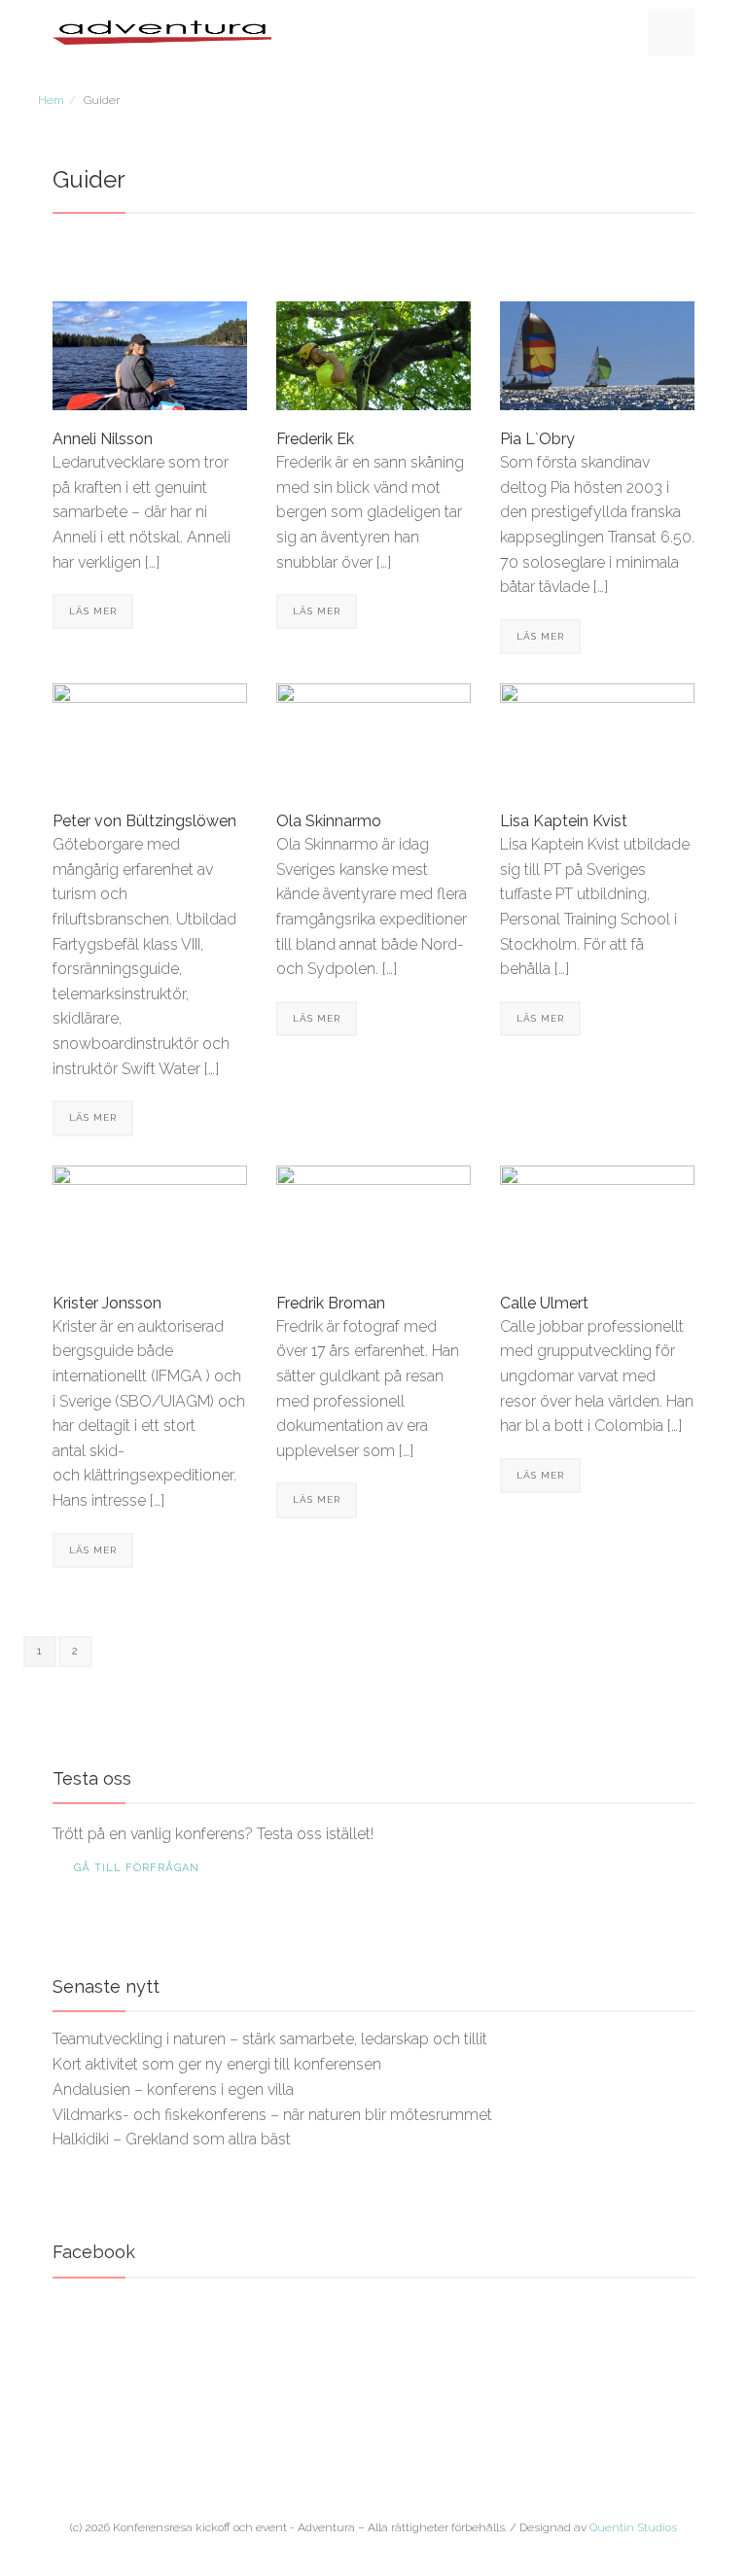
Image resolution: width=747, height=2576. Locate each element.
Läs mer (93, 611)
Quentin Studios (633, 2527)
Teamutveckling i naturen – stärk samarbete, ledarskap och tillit (270, 2039)
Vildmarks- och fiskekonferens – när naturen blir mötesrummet (272, 2115)
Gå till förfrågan (137, 1868)
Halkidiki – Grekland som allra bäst (172, 2139)
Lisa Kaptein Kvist (564, 821)
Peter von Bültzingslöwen (144, 821)
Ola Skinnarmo (329, 821)
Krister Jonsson (107, 1303)
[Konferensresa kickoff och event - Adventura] (162, 32)
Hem (51, 100)
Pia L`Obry (537, 439)
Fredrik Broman (331, 1303)
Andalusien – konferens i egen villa (173, 2089)
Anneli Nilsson (103, 439)
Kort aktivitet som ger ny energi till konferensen (217, 2064)
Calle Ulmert (544, 1303)
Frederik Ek (315, 439)
